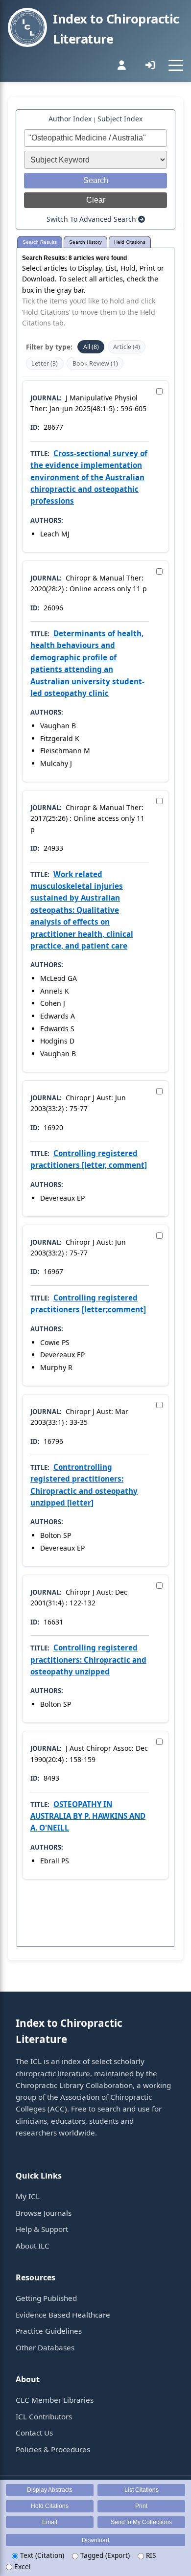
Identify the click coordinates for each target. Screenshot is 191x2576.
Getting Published (46, 2298)
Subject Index (120, 119)
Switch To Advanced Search (92, 219)
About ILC (33, 2246)
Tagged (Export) (104, 2555)
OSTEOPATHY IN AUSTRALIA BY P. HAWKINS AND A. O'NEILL (88, 1816)
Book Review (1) (95, 363)
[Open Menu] (176, 65)
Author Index (70, 119)
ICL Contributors (44, 2416)
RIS (150, 2555)
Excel (22, 2566)
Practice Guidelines (49, 2331)
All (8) (91, 347)
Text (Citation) (41, 2555)
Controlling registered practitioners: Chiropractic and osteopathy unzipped (88, 1659)
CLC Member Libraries (55, 2400)
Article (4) (127, 347)
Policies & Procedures (53, 2449)
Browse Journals (44, 2213)
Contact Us (34, 2433)
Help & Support (42, 2229)
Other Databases (45, 2347)
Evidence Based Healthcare (63, 2315)
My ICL (28, 2196)
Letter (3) (45, 363)
